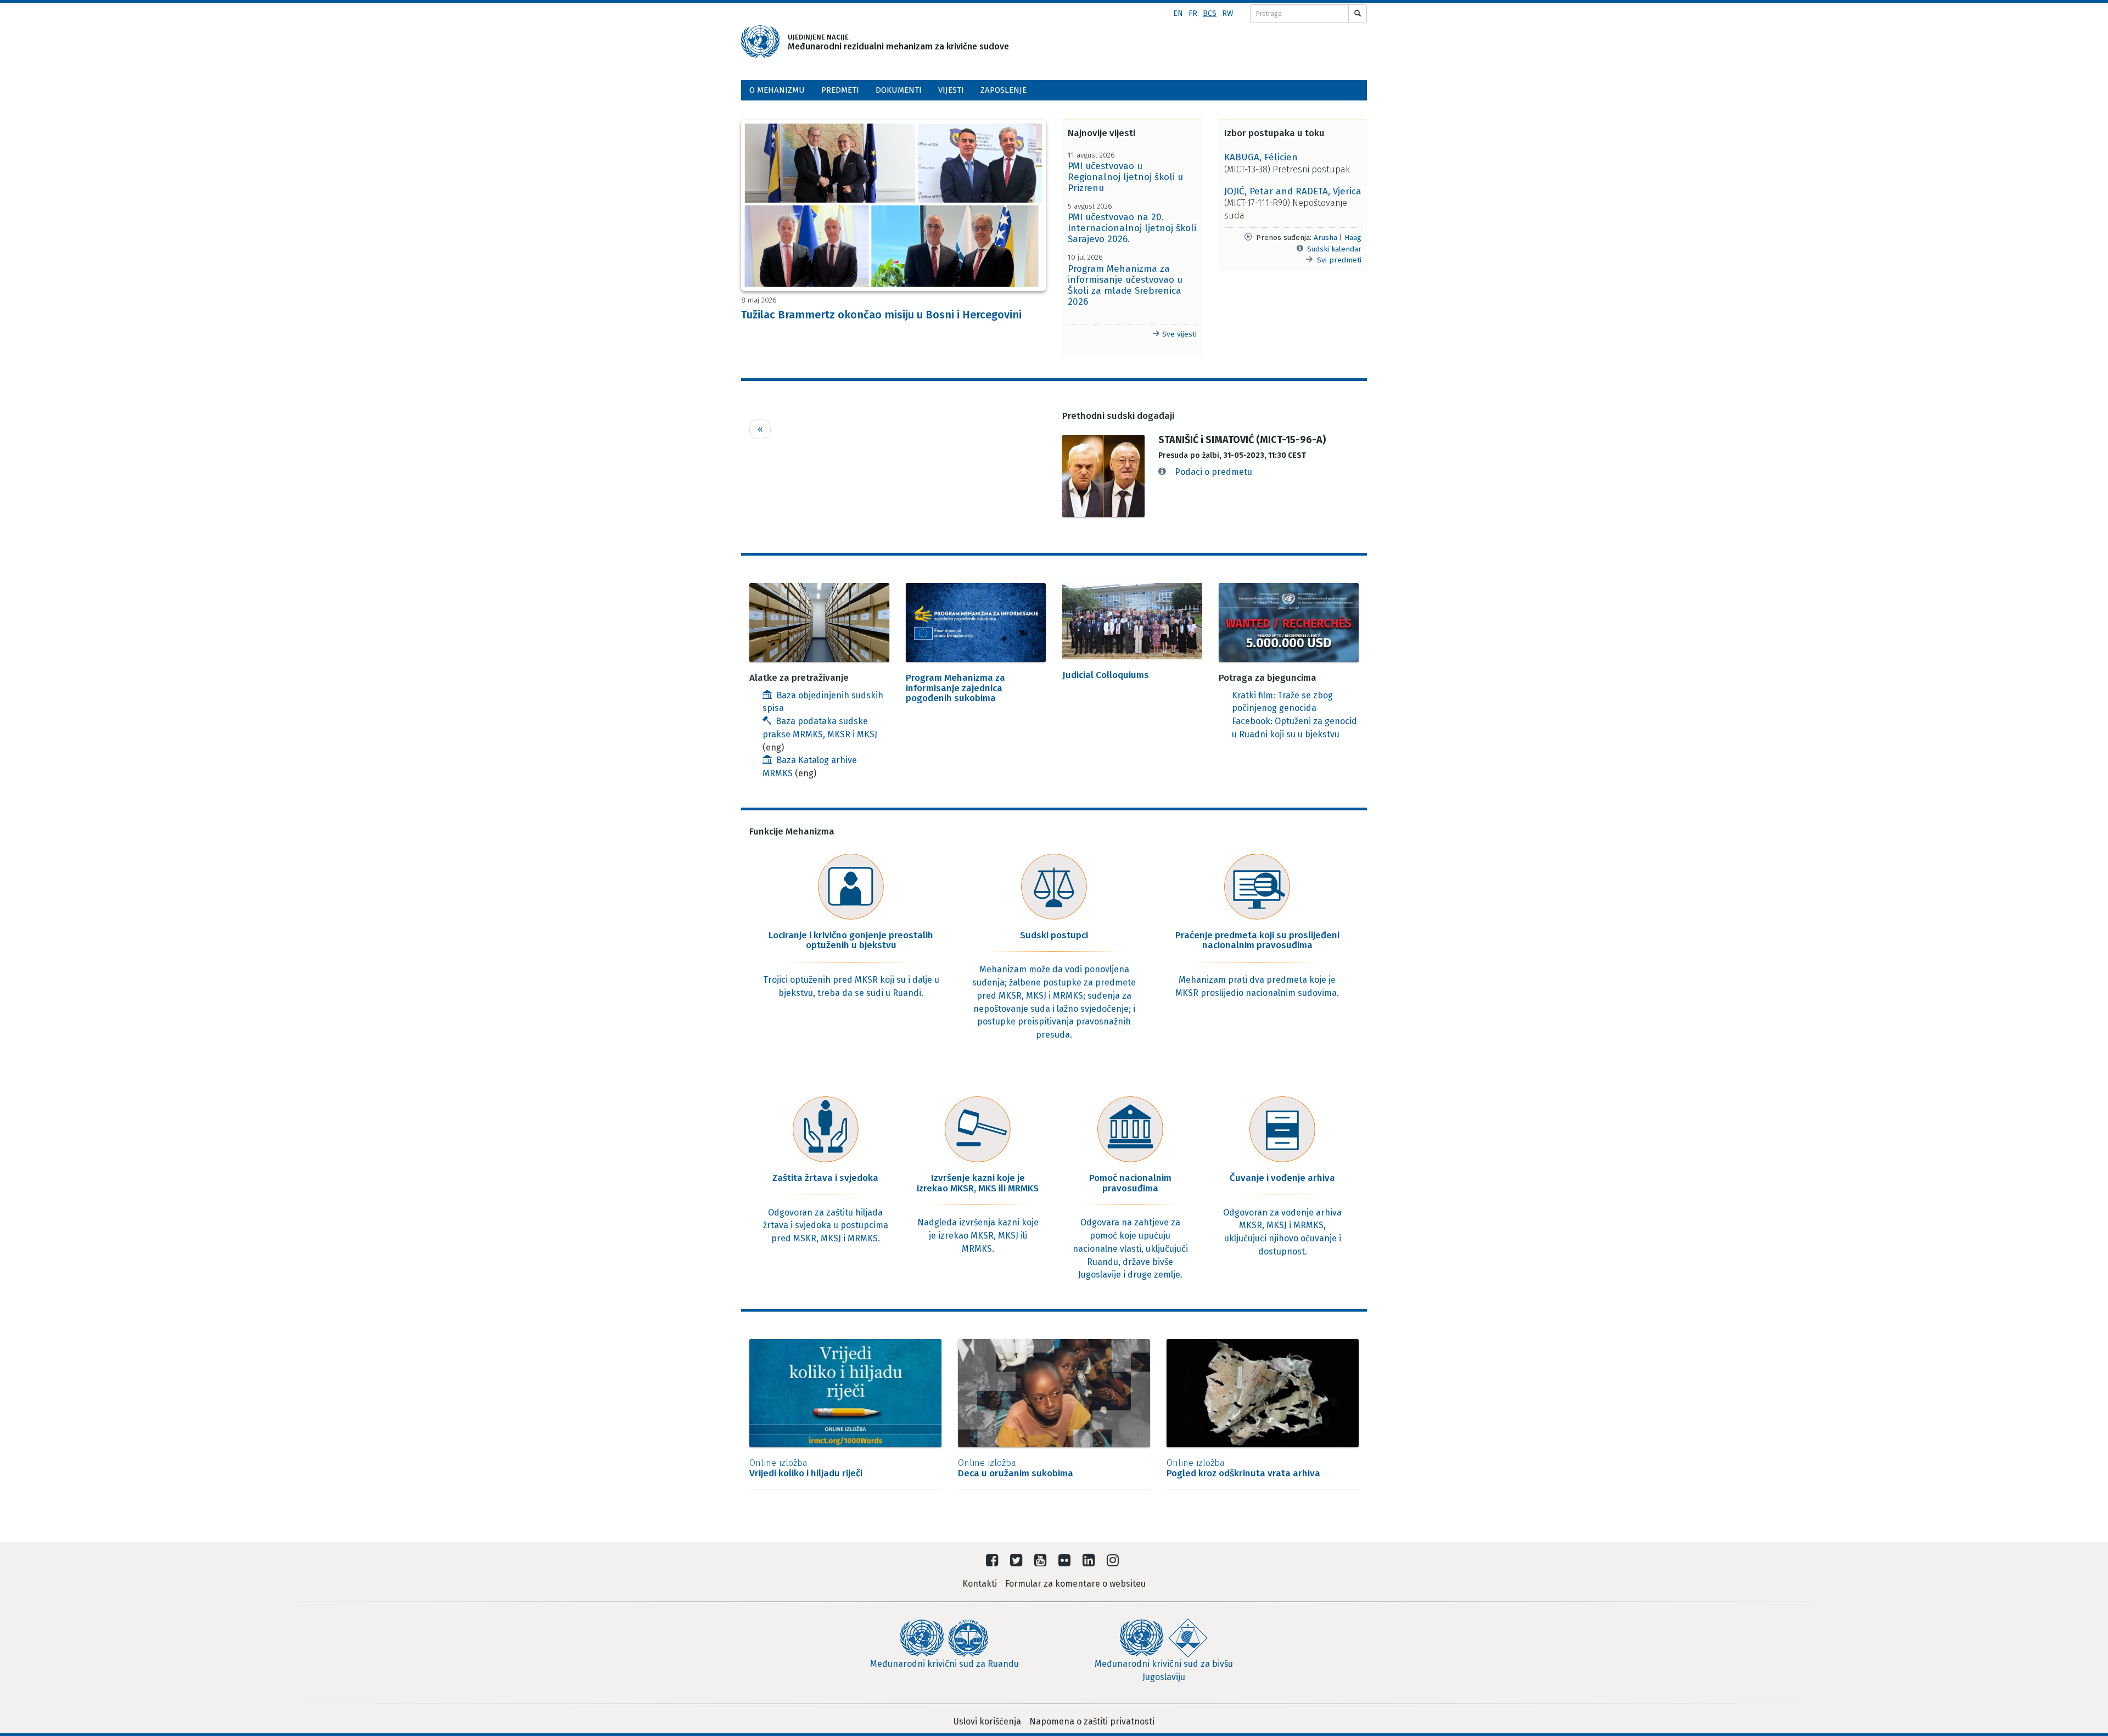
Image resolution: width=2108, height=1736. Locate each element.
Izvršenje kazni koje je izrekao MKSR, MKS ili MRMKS (978, 1183)
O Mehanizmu (777, 90)
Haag (1353, 237)
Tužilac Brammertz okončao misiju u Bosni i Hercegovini (881, 315)
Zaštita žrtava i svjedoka (825, 1178)
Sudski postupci (1054, 935)
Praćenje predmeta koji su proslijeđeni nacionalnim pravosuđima (1257, 940)
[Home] (760, 42)
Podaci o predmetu (1213, 472)
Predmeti (840, 90)
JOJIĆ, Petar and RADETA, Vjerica (1293, 191)
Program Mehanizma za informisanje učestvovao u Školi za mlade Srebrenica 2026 (1125, 285)
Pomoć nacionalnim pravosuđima (1130, 1183)
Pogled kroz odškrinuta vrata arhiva (1243, 1468)
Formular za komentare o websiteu (1075, 1584)
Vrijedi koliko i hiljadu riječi (806, 1468)
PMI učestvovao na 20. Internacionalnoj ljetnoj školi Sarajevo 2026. (1132, 228)
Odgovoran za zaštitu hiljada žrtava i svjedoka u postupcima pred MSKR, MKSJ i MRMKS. (826, 1226)
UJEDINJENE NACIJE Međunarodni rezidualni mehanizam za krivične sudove (883, 42)
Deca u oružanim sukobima (1016, 1468)
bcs (1210, 13)
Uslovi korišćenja (987, 1721)
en (1178, 13)
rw (1228, 13)
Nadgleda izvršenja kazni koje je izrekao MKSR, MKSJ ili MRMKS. (978, 1236)
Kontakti (980, 1584)
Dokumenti (899, 90)
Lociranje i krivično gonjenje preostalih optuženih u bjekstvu (851, 940)
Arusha (1325, 237)
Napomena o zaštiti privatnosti (1092, 1721)
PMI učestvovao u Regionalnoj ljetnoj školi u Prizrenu (1125, 177)
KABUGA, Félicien (1261, 157)
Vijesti (951, 90)
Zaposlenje (1003, 90)
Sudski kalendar (1334, 249)
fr (1193, 13)
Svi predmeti (1339, 260)
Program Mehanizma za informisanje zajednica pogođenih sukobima (955, 688)
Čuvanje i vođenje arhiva (1282, 1178)
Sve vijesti (1178, 334)
